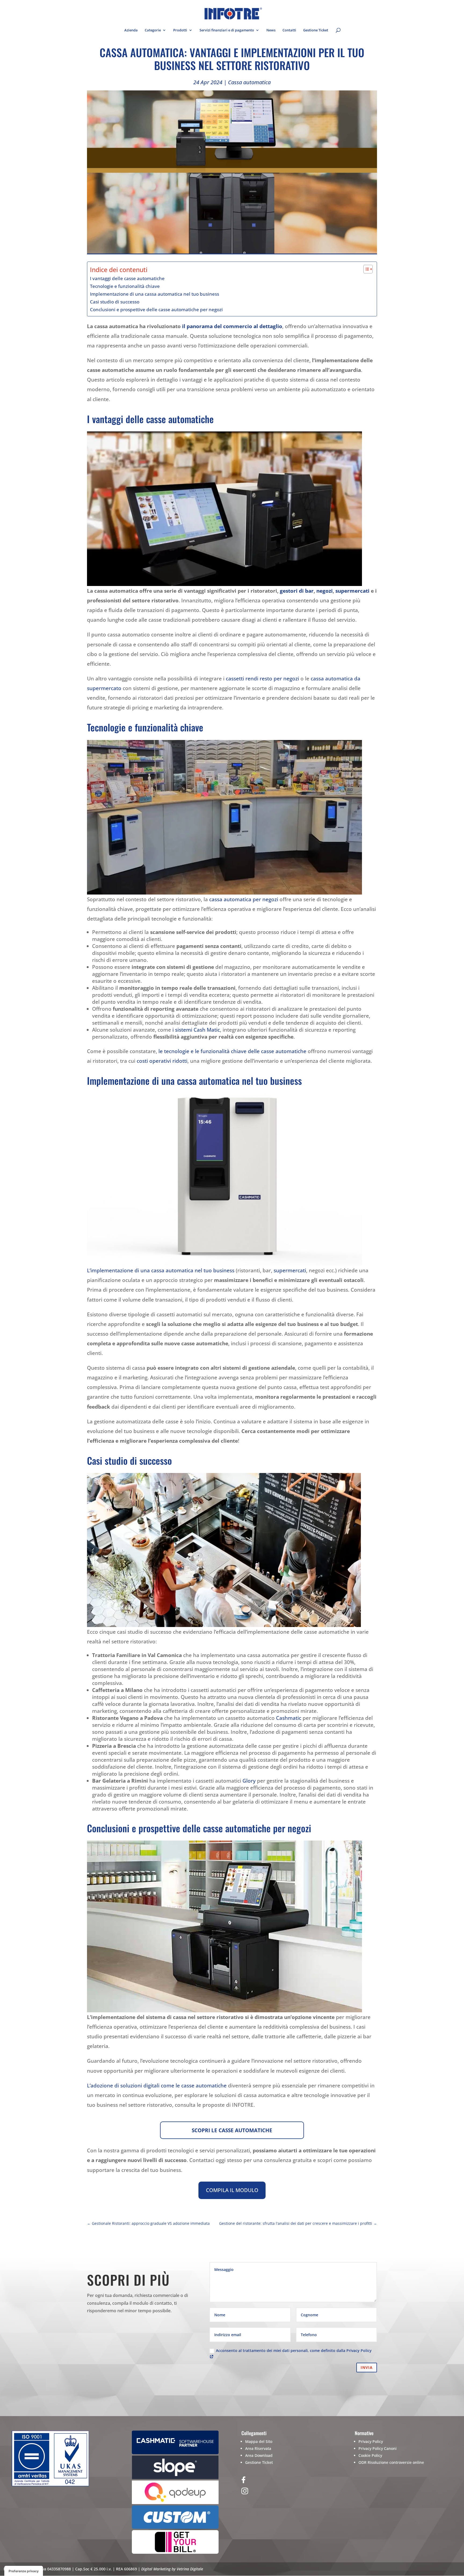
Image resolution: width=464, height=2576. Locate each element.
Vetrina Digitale (190, 2569)
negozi (325, 591)
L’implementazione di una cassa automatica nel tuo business (161, 1270)
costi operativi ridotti (162, 1061)
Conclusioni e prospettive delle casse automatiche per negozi (156, 309)
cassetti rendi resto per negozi (262, 679)
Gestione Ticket (316, 30)
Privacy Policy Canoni (378, 2448)
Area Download (259, 2455)
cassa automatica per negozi (244, 899)
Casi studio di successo (115, 302)
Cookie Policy (370, 2455)
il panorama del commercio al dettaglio (232, 326)
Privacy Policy (371, 2441)
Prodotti (180, 30)
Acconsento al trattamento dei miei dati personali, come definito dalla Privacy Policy (294, 2350)
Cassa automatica (249, 82)
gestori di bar (297, 591)
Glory (249, 1781)
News (271, 30)
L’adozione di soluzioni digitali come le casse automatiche (157, 2086)
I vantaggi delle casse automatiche (127, 278)
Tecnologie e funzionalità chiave (125, 286)
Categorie (153, 30)
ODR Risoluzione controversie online (391, 2462)
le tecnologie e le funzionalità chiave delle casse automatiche (232, 1051)
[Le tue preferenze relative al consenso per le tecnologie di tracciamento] (24, 2571)
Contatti (289, 30)
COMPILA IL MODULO (232, 2190)
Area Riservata (258, 2448)
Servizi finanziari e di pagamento (227, 30)
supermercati (352, 591)
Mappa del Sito (259, 2441)
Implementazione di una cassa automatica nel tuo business (155, 294)
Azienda (131, 30)
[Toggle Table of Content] (365, 269)
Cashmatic (289, 1718)
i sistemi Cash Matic (196, 1030)
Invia (367, 2367)
